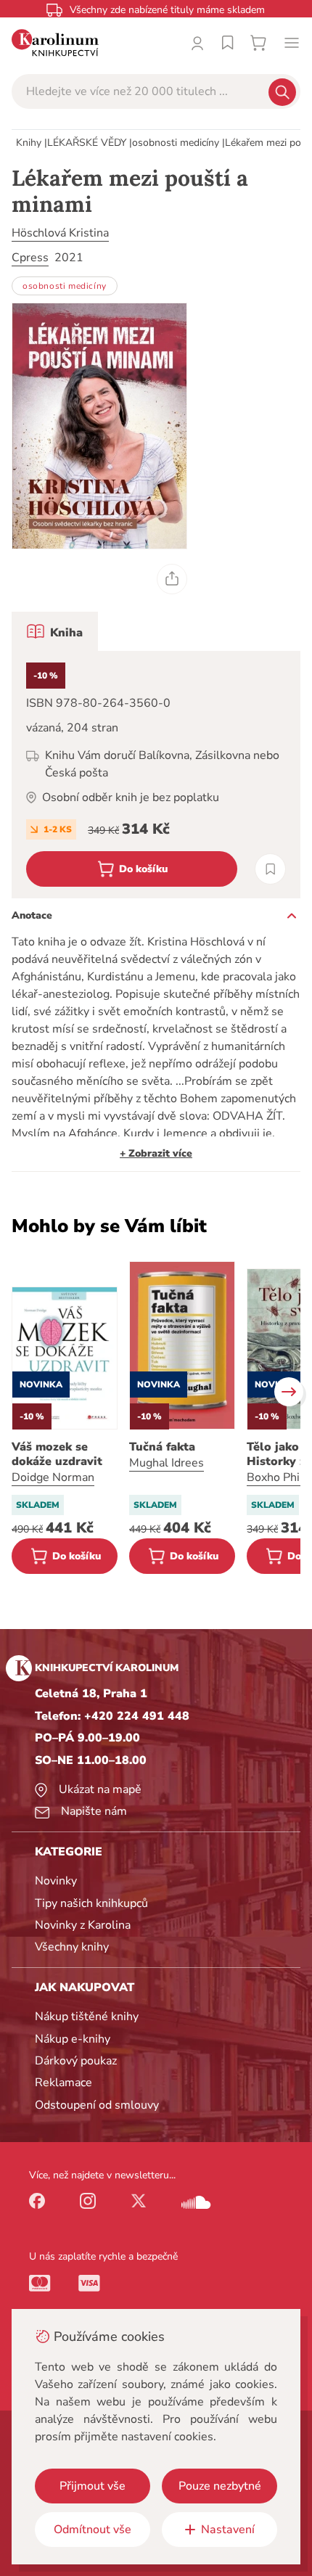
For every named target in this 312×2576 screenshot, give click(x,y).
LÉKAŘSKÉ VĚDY (87, 143)
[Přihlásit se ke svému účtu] (197, 43)
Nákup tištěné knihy (87, 2017)
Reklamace (63, 2083)
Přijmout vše (93, 2486)
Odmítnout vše (93, 2530)
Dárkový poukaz (76, 2061)
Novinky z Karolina (83, 1925)
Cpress (30, 258)
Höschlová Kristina (60, 233)
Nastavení (228, 2530)
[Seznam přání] (228, 43)
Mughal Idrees (167, 1463)
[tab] (55, 631)
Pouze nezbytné (220, 2486)
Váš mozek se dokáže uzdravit (57, 1454)
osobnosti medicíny (176, 143)
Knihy (29, 143)
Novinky (56, 1881)
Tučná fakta (162, 1447)
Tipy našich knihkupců (91, 1903)
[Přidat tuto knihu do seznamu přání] (270, 869)
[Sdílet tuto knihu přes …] (172, 579)
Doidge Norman (53, 1477)
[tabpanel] (156, 775)
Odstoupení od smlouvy (97, 2105)
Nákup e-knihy (73, 2039)
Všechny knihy (72, 1947)
